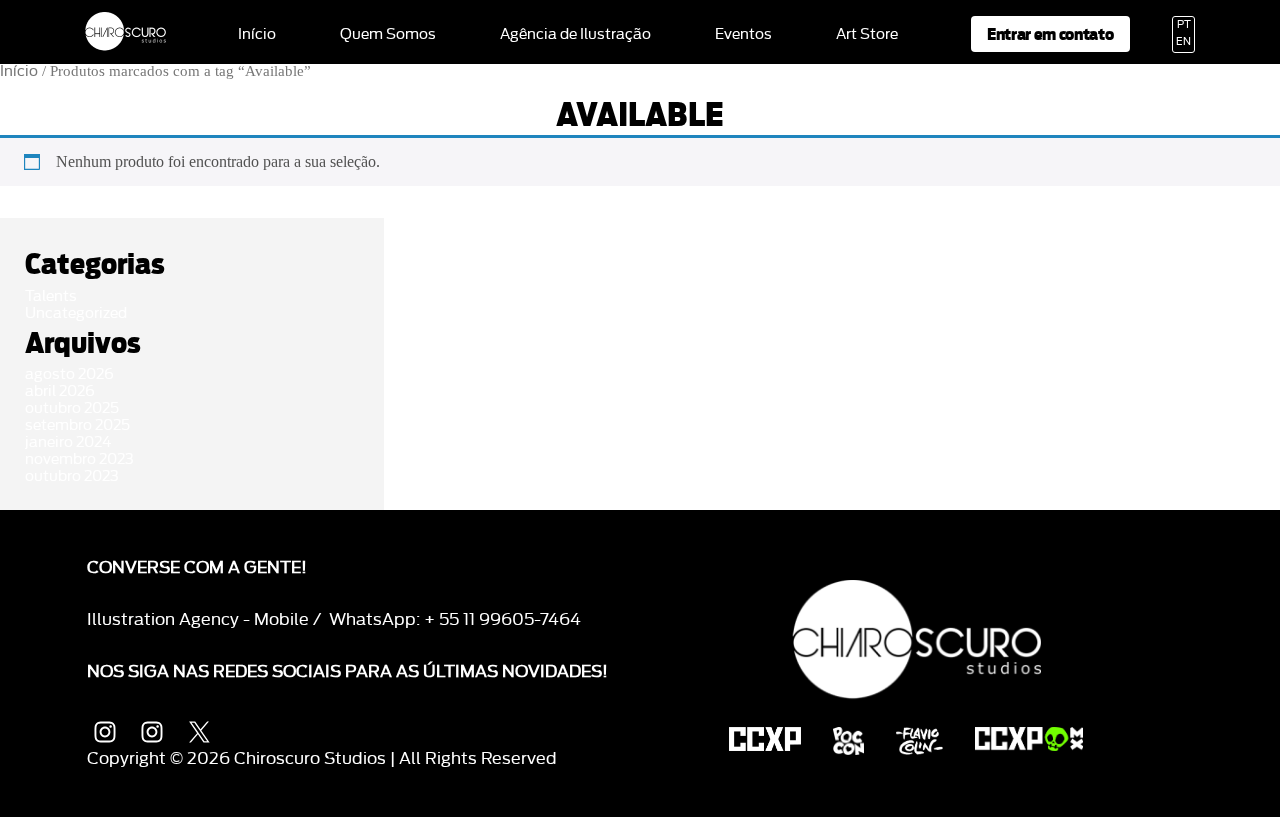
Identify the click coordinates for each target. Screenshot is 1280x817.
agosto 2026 (69, 374)
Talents (51, 296)
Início (257, 35)
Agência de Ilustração (575, 35)
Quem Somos (388, 35)
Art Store (867, 35)
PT (1184, 25)
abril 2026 (60, 391)
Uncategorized (76, 313)
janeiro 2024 (68, 442)
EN (1183, 42)
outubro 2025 (72, 408)
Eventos (743, 35)
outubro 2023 (72, 476)
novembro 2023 (79, 459)
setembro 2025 (77, 425)
